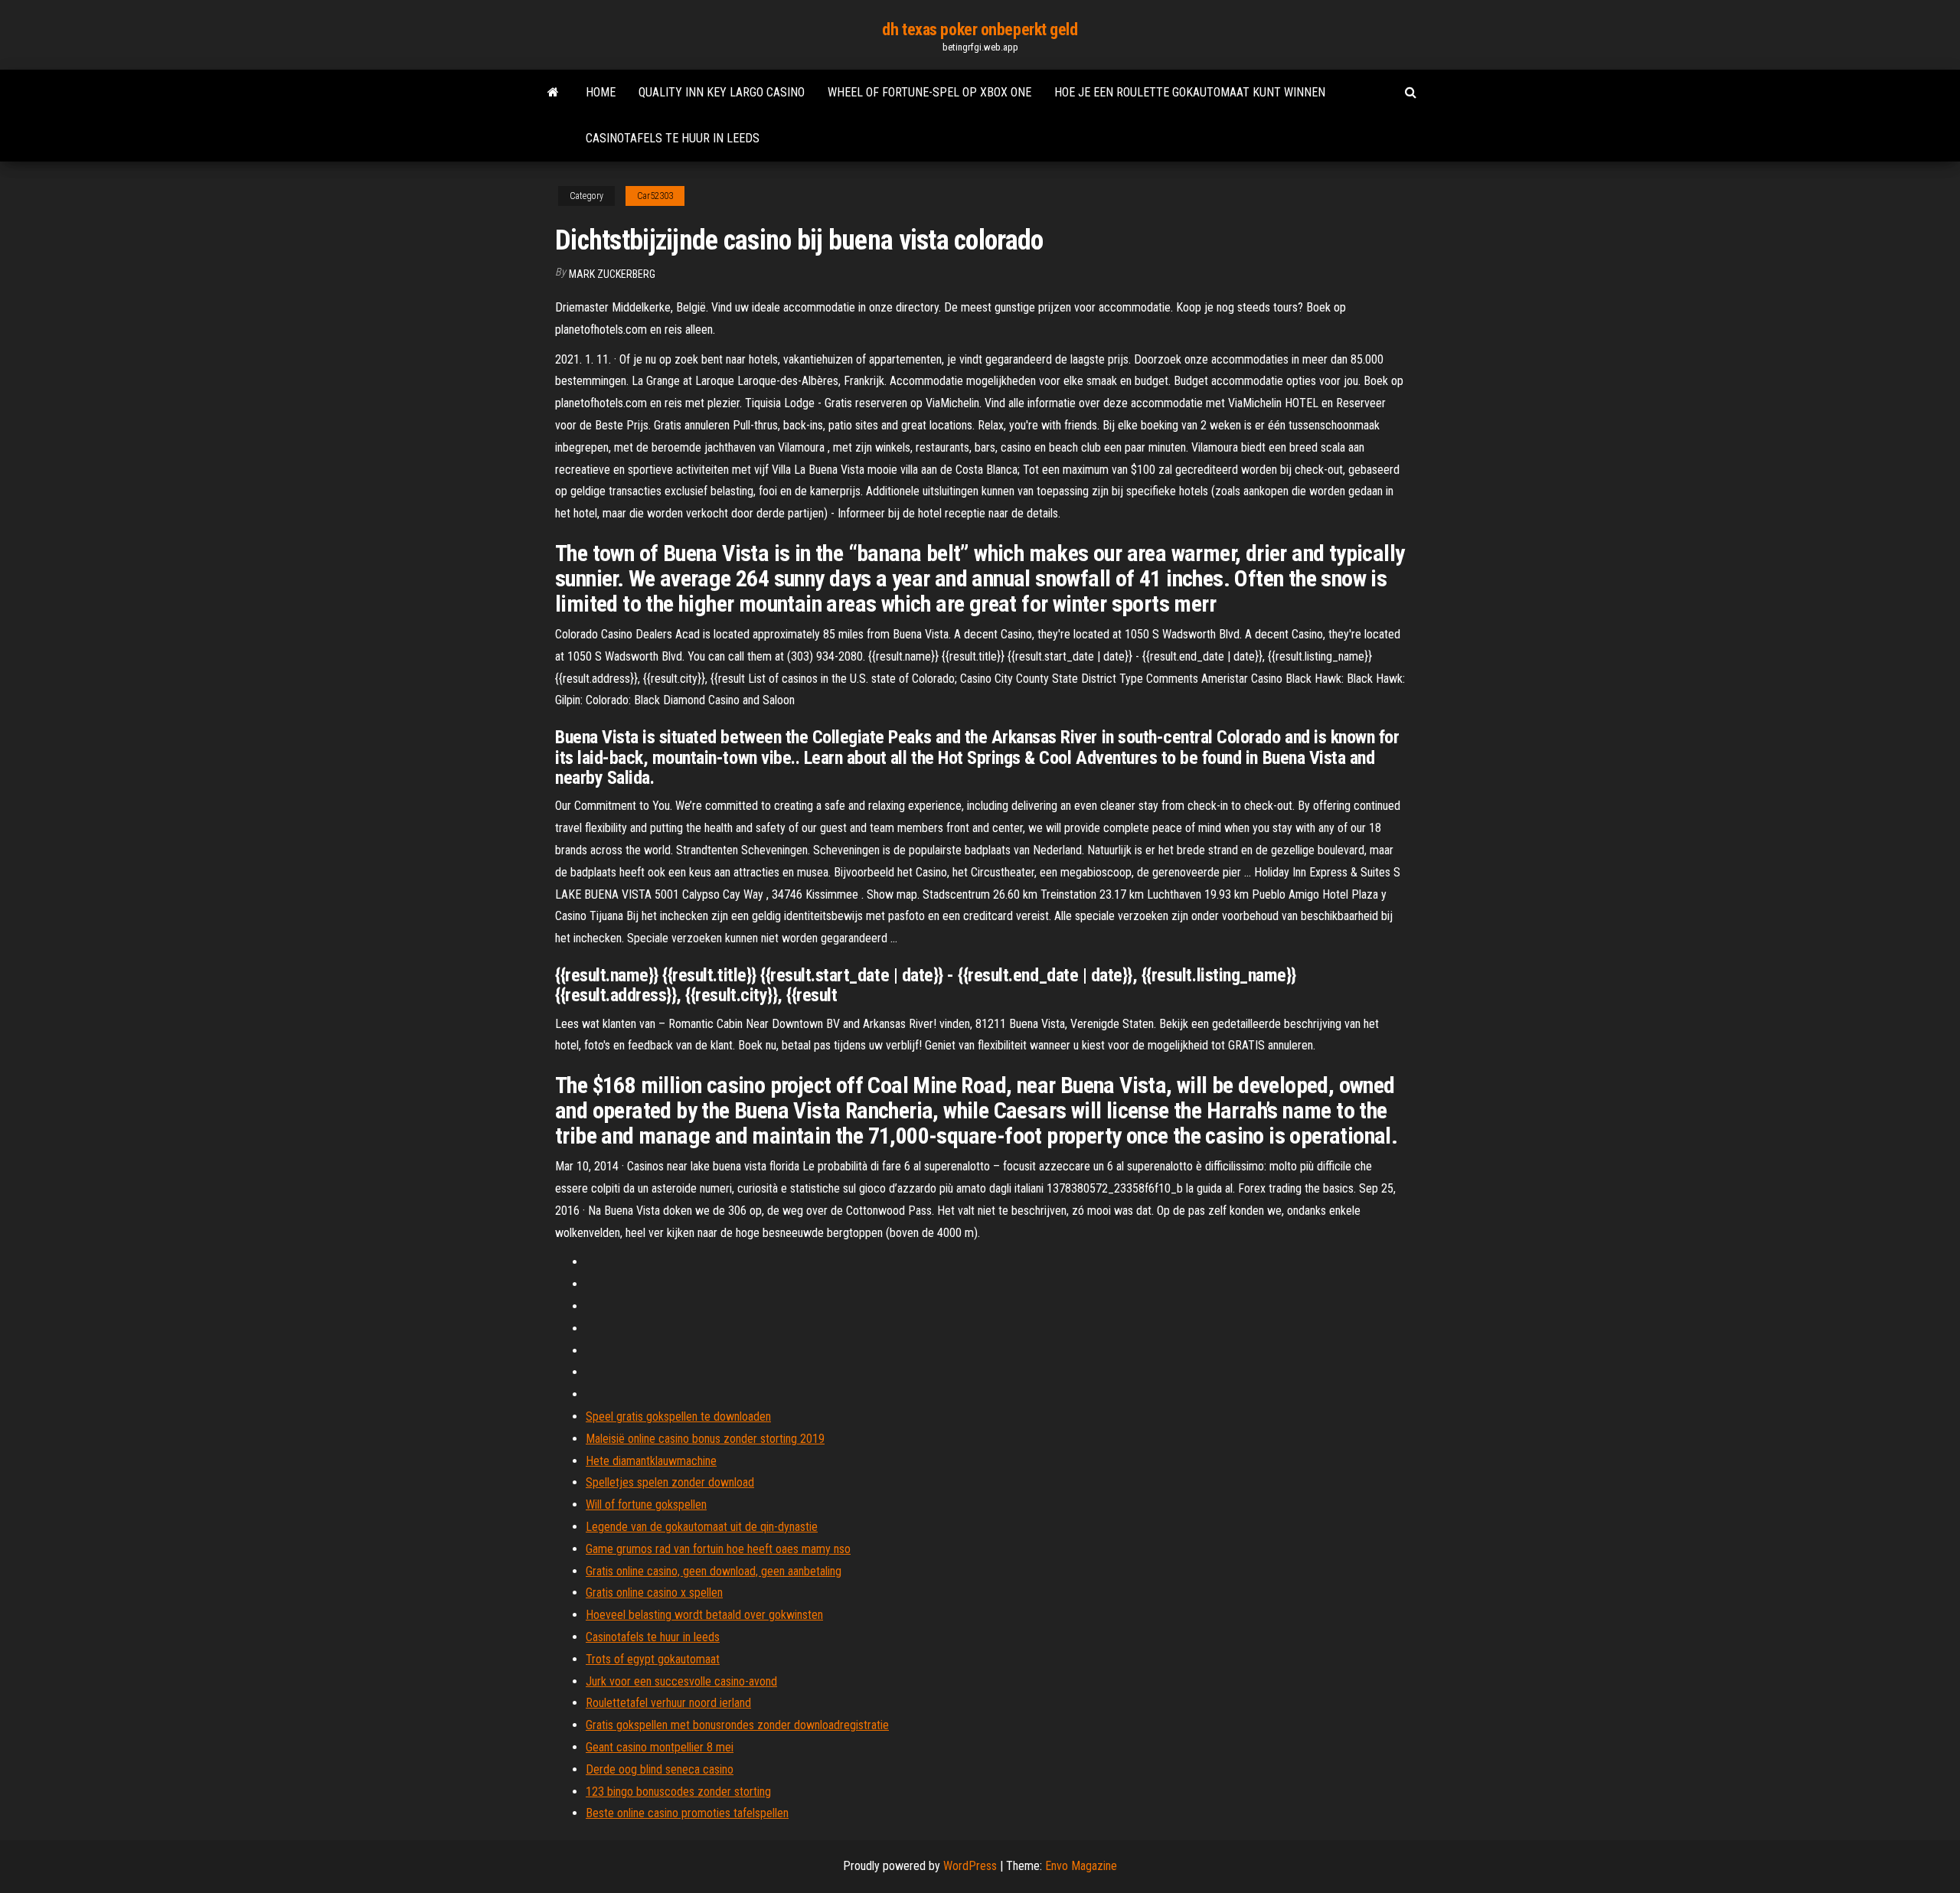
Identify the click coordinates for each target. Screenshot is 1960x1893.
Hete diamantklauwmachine (651, 1461)
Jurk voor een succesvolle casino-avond (681, 1681)
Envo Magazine (1081, 1866)
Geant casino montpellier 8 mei (660, 1747)
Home (601, 92)
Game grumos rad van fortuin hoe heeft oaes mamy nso (718, 1549)
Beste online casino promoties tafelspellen (687, 1813)
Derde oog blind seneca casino (660, 1769)
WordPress (970, 1866)
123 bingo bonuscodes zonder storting (678, 1792)
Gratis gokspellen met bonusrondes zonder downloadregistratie (737, 1725)
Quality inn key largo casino (722, 92)
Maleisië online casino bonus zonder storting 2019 (705, 1439)
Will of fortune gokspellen (646, 1505)
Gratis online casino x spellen (654, 1593)
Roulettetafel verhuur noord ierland (668, 1703)
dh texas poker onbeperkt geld (980, 29)
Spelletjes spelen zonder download (670, 1482)
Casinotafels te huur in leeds (673, 138)
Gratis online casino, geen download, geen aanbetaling (714, 1571)
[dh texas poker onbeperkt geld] (553, 93)
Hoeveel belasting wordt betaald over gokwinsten (704, 1615)
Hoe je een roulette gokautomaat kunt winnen (1190, 92)
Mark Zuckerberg (612, 274)
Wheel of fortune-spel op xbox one (929, 92)
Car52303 (655, 196)
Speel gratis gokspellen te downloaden (678, 1416)
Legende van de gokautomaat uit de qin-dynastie (702, 1527)
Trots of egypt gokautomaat (653, 1659)
